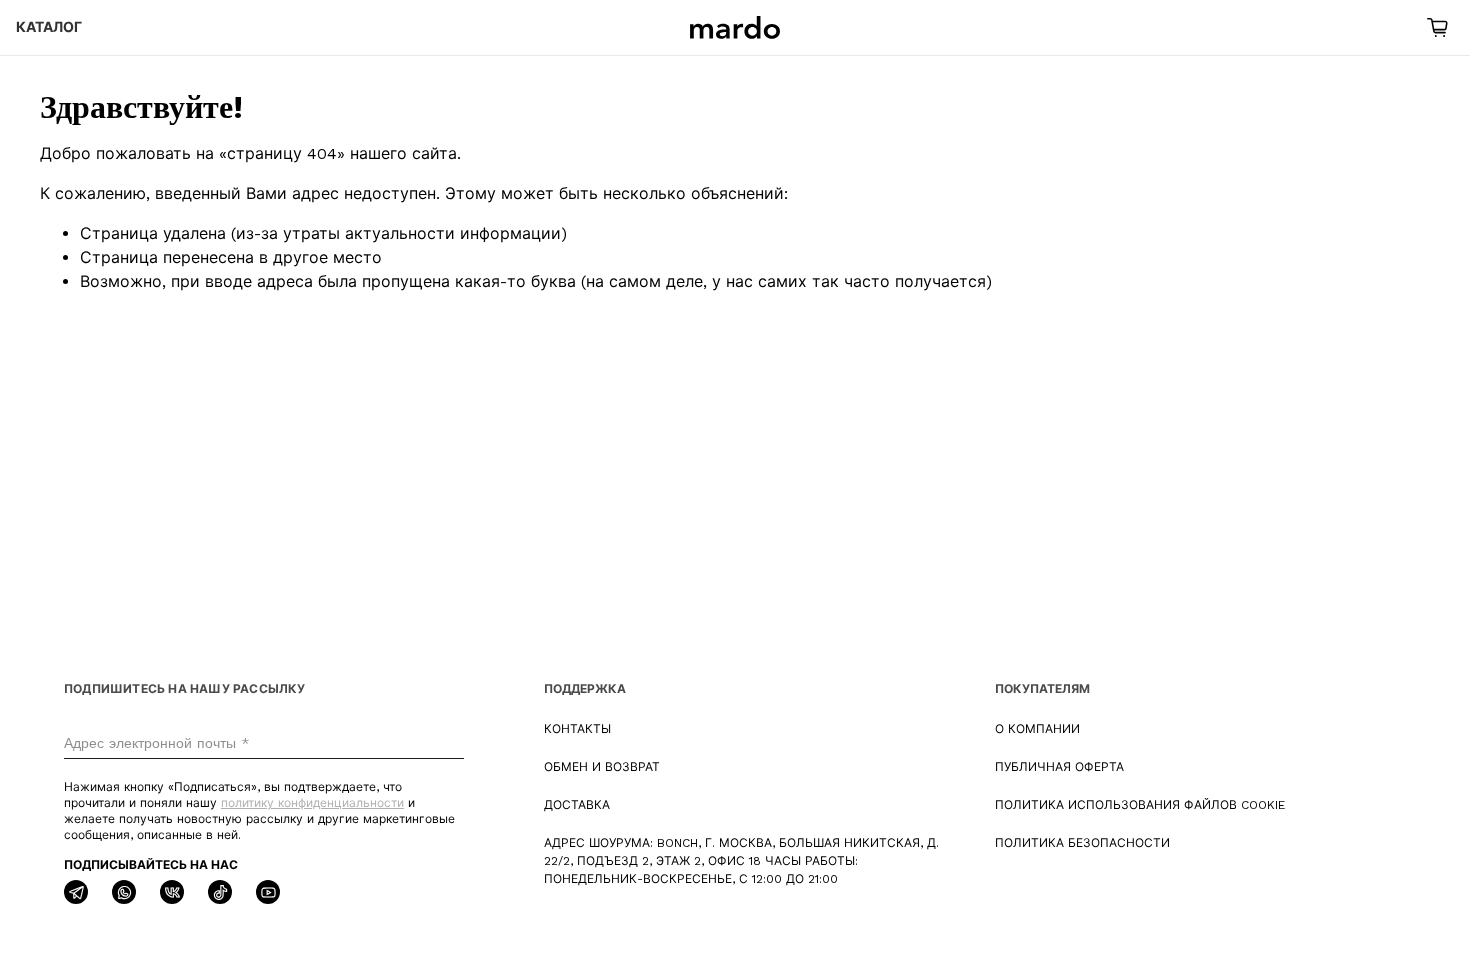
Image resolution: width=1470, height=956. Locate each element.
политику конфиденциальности (312, 803)
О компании (1037, 729)
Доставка (577, 805)
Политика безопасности (1082, 843)
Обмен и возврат (602, 767)
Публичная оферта (1059, 767)
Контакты (577, 729)
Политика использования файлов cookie (1140, 805)
